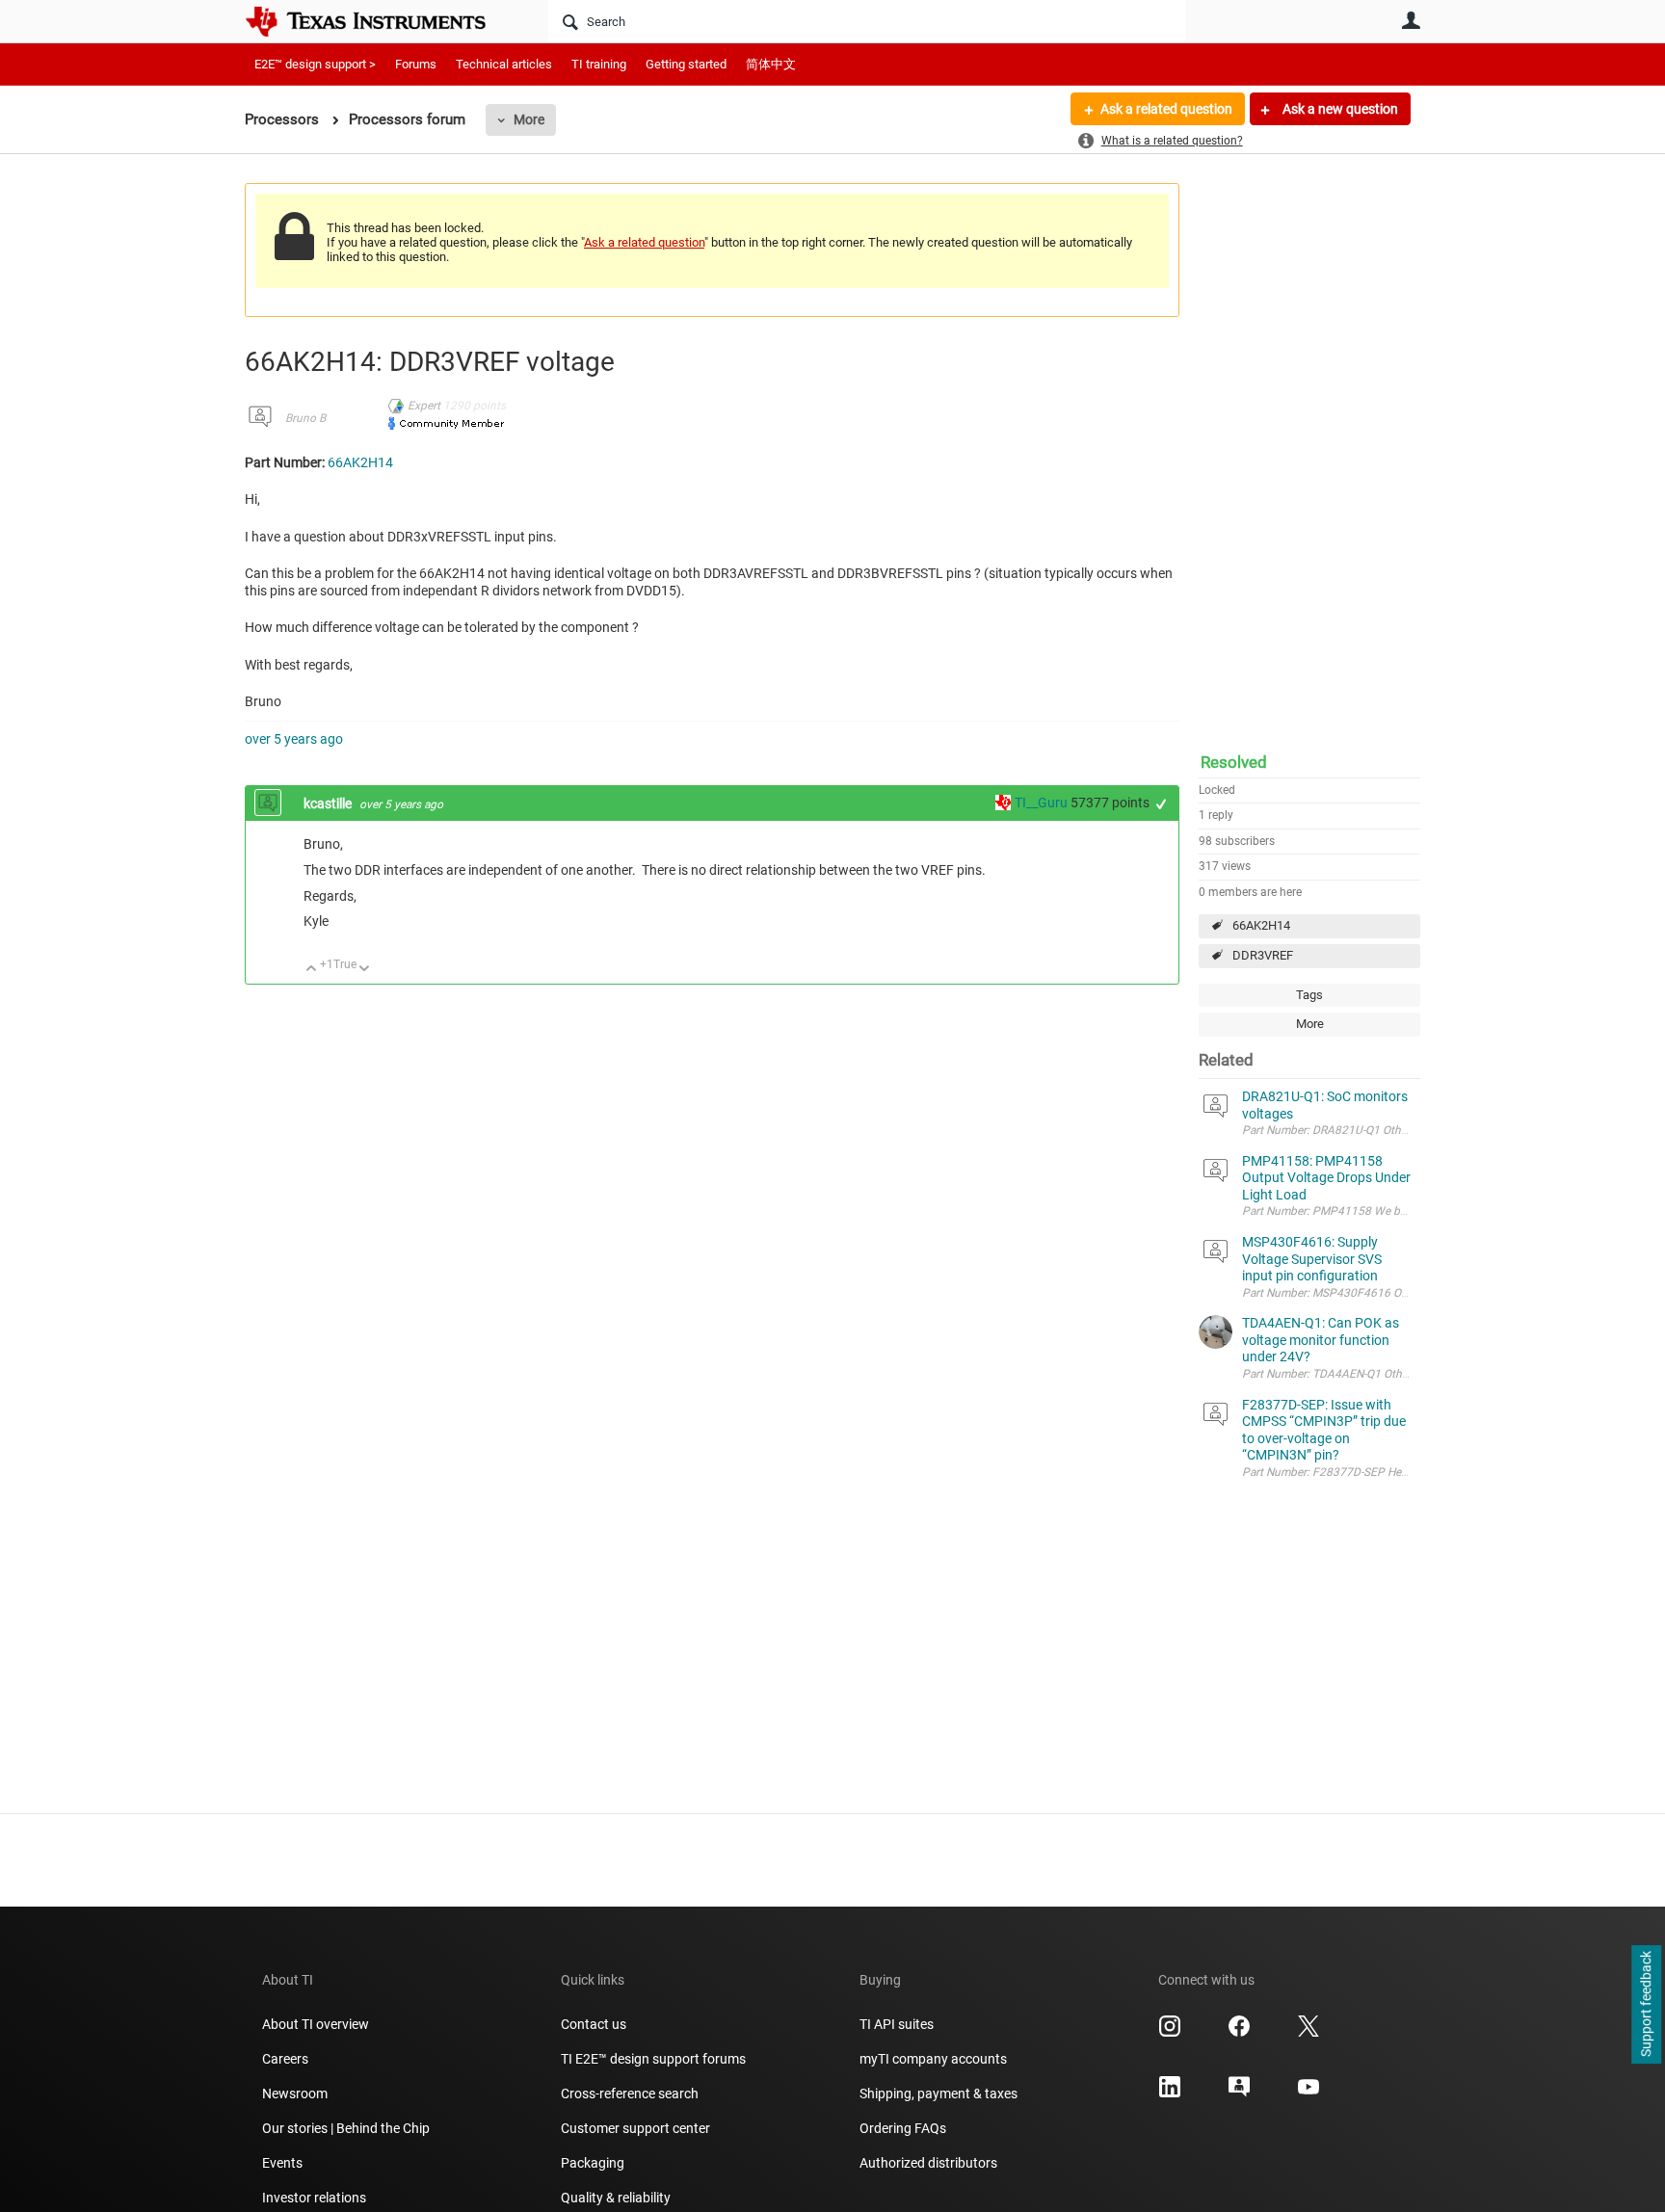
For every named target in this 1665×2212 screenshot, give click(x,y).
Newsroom (295, 2093)
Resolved (1234, 762)
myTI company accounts (933, 2059)
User (1411, 20)
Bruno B (305, 418)
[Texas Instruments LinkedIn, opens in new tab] (1170, 2093)
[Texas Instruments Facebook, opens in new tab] (1239, 2033)
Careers (285, 2059)
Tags (1309, 995)
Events (282, 2163)
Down (365, 970)
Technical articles (504, 64)
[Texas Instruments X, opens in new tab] (1308, 2033)
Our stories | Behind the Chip (346, 2128)
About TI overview (316, 2024)
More (529, 119)
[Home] (380, 21)
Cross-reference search (630, 2093)
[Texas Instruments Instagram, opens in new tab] (1170, 2033)
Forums (416, 64)
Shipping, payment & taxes (938, 2093)
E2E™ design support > (315, 64)
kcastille (329, 803)
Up (312, 970)
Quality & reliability (616, 2198)
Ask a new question (1339, 109)
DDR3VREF (1263, 955)
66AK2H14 (1261, 925)
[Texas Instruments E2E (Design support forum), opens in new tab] (1239, 2093)
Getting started (686, 64)
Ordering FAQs (903, 2128)
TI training (599, 64)
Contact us (594, 2024)
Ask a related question (1166, 109)
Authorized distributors (928, 2163)
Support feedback (1646, 2005)
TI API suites (897, 2024)
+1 (1162, 804)
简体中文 (771, 64)
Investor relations (314, 2198)
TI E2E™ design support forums (653, 2059)
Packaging (593, 2163)
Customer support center (635, 2128)
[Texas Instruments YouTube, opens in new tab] (1308, 2093)
